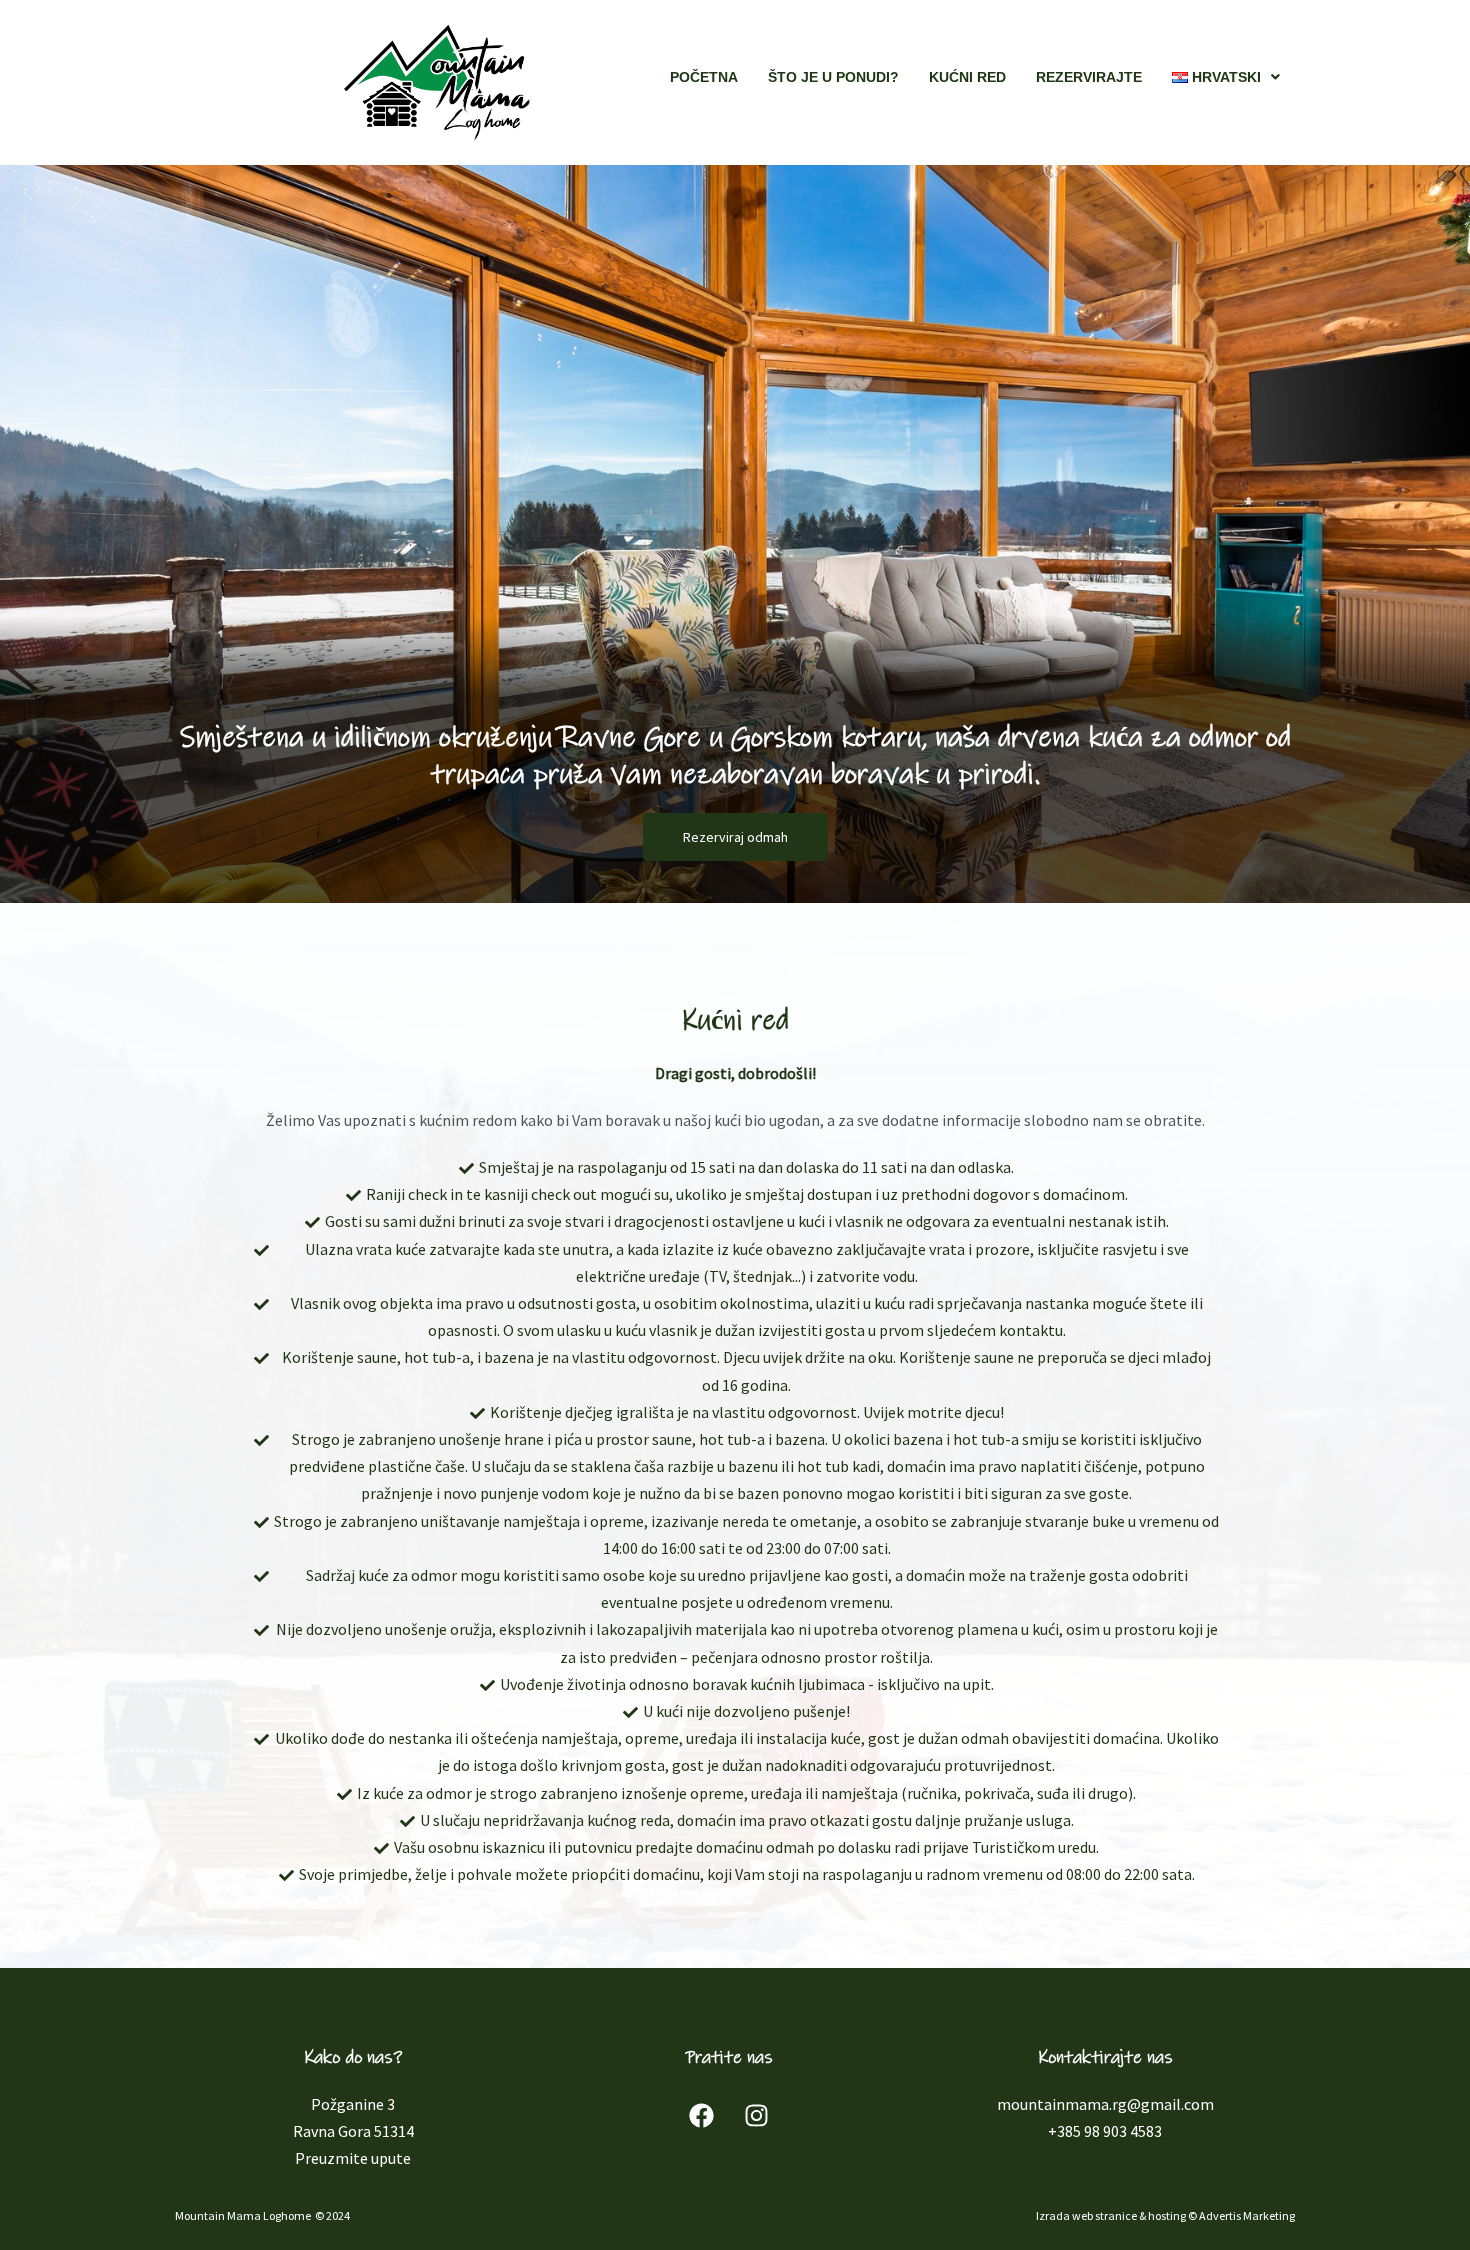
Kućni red (967, 77)
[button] (1226, 77)
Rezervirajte (1089, 77)
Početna (704, 77)
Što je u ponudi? (833, 77)
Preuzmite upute (353, 2158)
